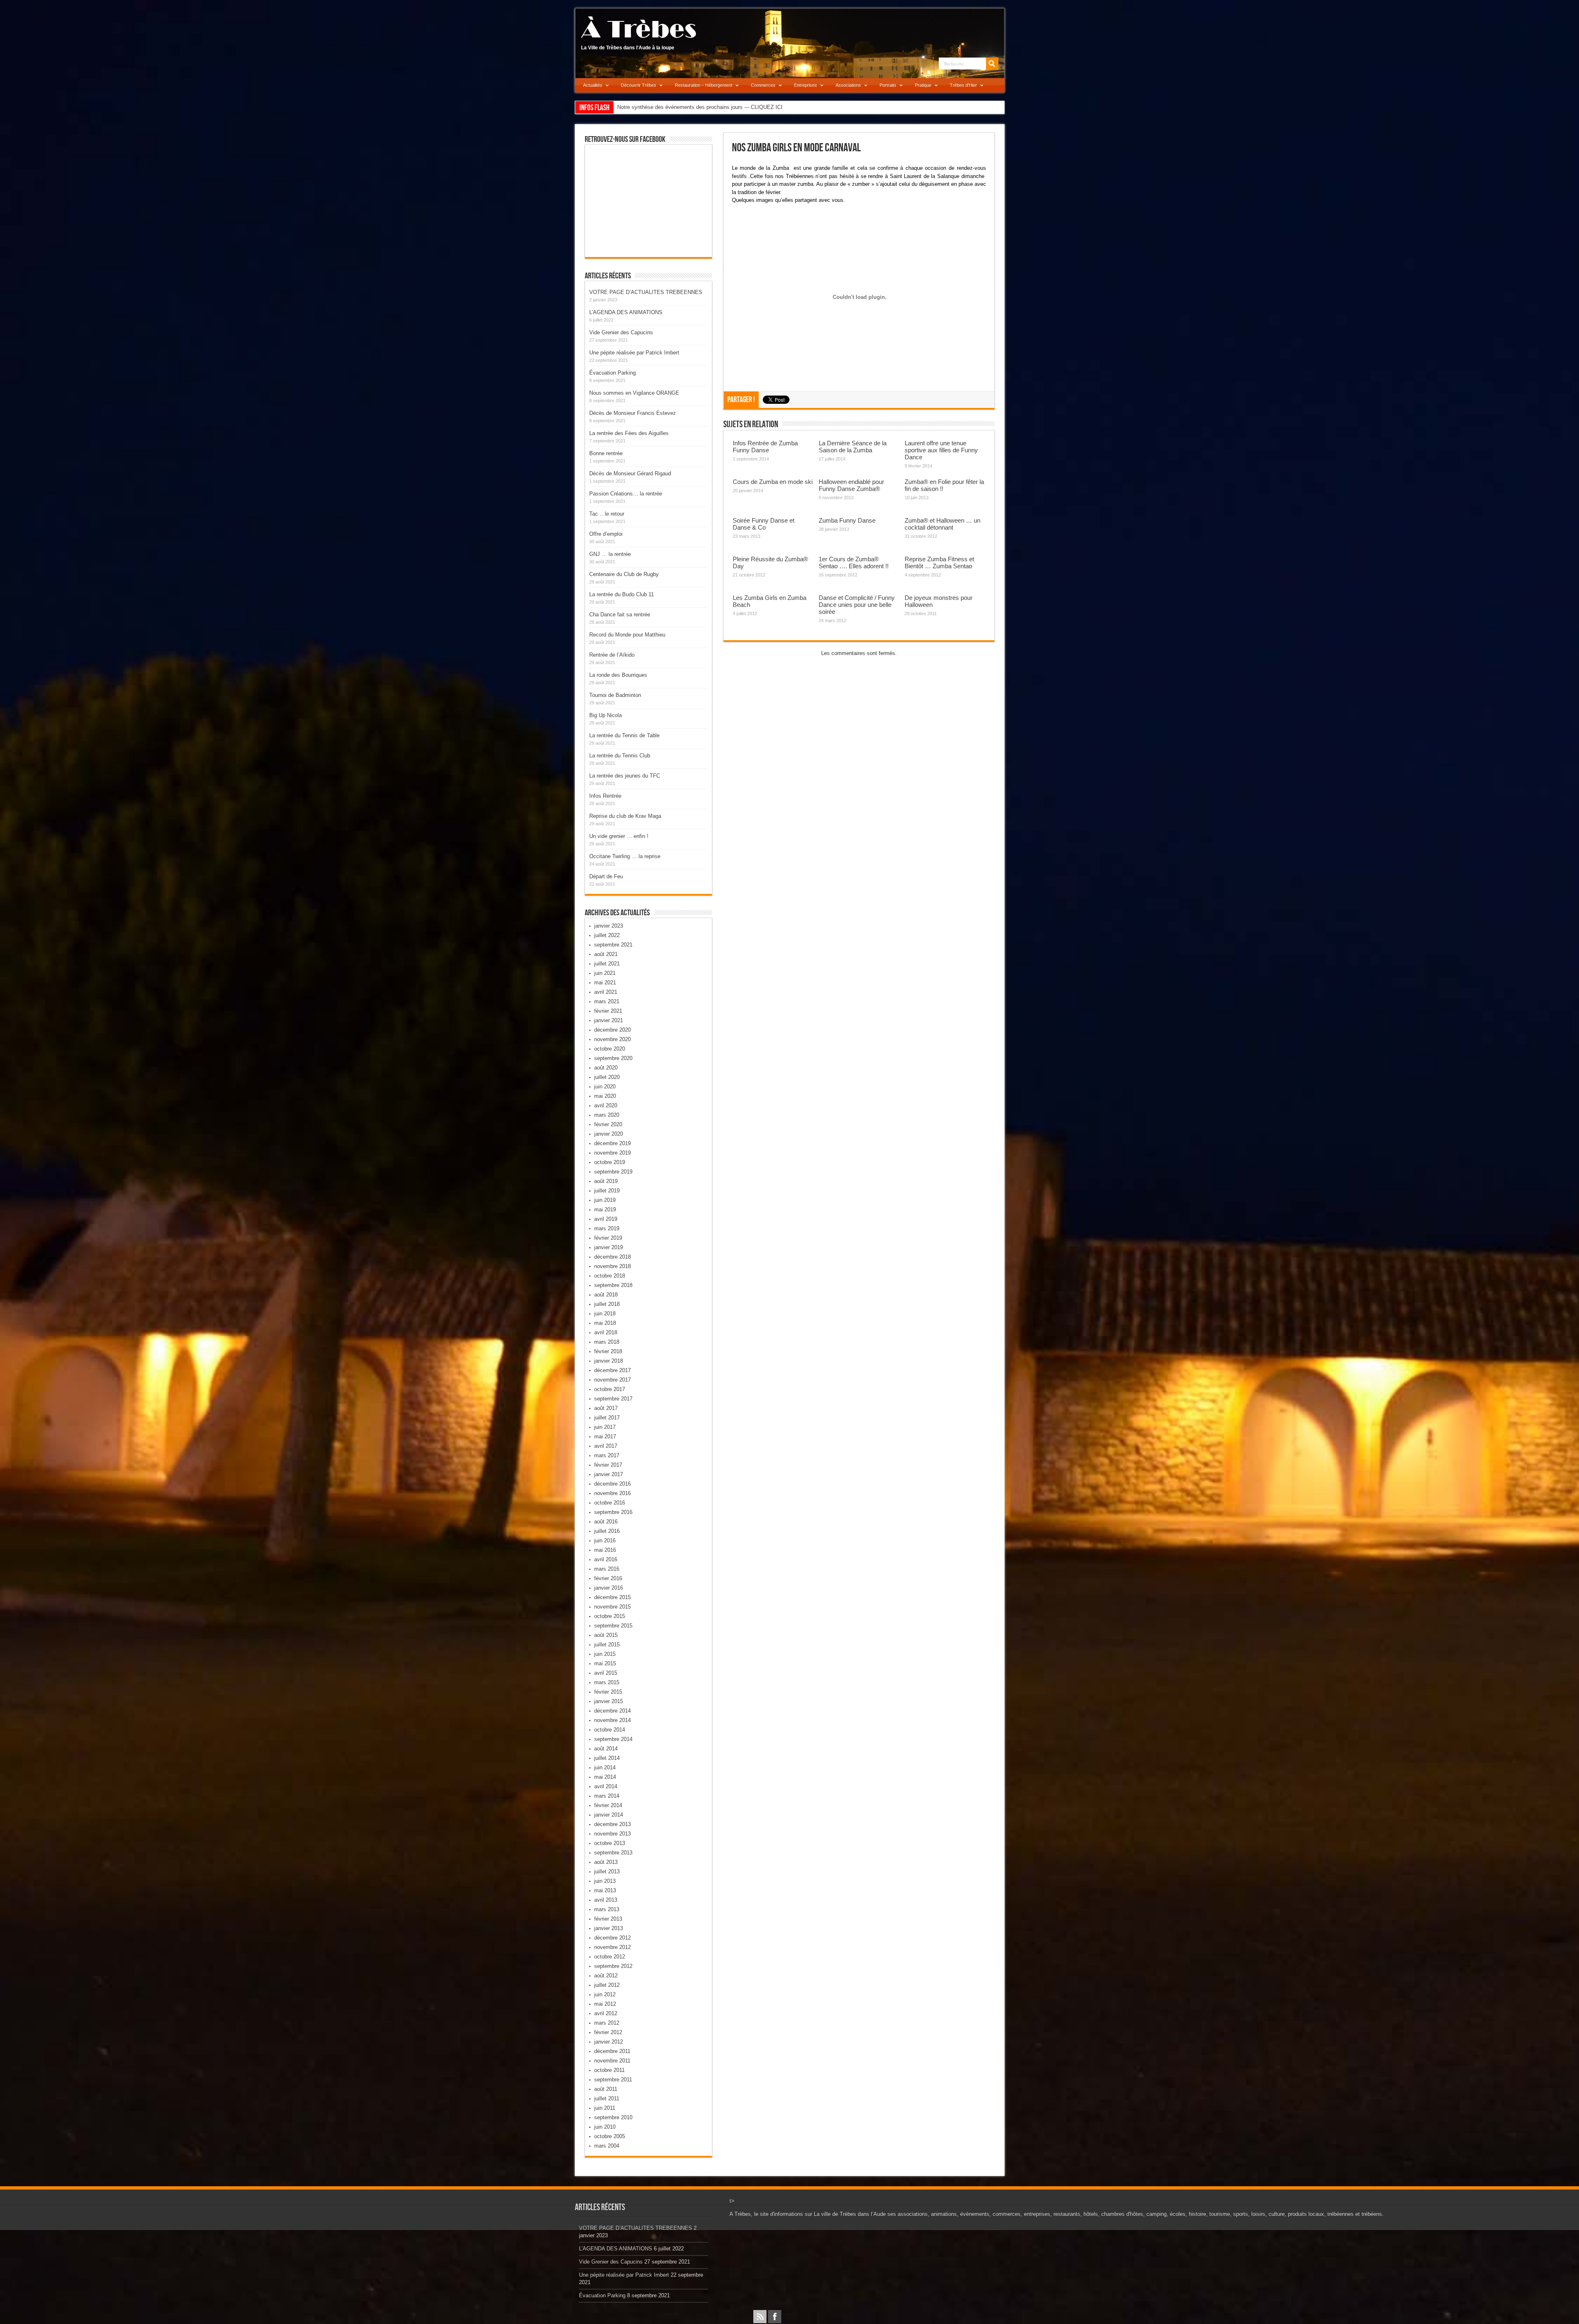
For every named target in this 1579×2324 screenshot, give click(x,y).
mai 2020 (605, 1096)
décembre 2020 (612, 1030)
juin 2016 (605, 1540)
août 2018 (606, 1295)
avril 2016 (606, 1559)
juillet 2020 (607, 1077)
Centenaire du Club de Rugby (624, 574)
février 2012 (608, 2032)
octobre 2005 (610, 2136)
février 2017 (608, 1465)
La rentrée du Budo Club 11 (622, 594)
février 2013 (608, 1919)
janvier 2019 (609, 1247)
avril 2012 (606, 2013)
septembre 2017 (613, 1399)
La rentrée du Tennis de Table (624, 735)
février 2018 (608, 1351)
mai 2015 (605, 1663)
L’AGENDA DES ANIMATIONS (626, 312)
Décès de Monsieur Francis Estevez (633, 413)
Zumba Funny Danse (847, 520)
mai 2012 (605, 2004)
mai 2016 (605, 1550)
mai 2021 (605, 983)
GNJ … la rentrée (610, 554)
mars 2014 (607, 1796)
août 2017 (606, 1408)
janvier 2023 (609, 926)
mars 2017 (607, 1455)
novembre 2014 (612, 1720)
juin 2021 (605, 973)
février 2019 (608, 1238)
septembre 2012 (613, 1966)
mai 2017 (605, 1436)
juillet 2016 (607, 1531)
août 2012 (606, 1976)
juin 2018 (605, 1314)
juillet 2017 (607, 1418)
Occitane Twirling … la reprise (625, 856)
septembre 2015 (613, 1626)
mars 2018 (607, 1342)
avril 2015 (606, 1673)
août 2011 (606, 2089)
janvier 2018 (609, 1361)
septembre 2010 (613, 2117)
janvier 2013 (609, 1928)
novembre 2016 (612, 1493)
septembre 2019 (613, 1172)
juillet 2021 (607, 964)
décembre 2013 (612, 1824)
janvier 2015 (609, 1701)
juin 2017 (605, 1427)
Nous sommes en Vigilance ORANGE (634, 393)
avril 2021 (606, 992)
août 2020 (606, 1068)
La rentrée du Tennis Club (620, 756)
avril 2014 (606, 1786)
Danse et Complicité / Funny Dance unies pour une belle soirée (857, 605)
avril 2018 (606, 1332)
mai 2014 (605, 1777)
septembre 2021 (613, 945)
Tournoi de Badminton (615, 695)
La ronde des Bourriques (618, 675)
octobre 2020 (610, 1049)
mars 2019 (607, 1228)
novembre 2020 (612, 1039)
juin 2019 (605, 1200)
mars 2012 (607, 2023)
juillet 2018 (607, 1304)
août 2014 (606, 1749)
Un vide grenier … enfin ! (619, 836)
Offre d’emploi (606, 534)
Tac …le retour (607, 514)
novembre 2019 (612, 1153)
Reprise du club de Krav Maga (625, 816)
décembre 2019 (612, 1143)
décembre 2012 (612, 1938)
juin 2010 (605, 2127)
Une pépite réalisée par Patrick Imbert (634, 353)
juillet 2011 (607, 2098)
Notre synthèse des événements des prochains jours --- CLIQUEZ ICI (700, 107)
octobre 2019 (610, 1162)
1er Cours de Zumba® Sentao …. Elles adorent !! (854, 562)
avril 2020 (606, 1105)
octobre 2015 (610, 1616)
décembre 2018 (612, 1257)
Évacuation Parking (612, 373)
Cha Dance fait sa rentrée (620, 615)
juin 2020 (605, 1087)
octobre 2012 (610, 1957)
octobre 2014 (610, 1730)
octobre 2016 (610, 1503)
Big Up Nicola (605, 715)
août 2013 (606, 1862)
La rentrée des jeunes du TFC (625, 776)
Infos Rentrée (605, 796)
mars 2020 (607, 1115)
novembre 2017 (612, 1380)
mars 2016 (607, 1569)
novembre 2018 (612, 1266)
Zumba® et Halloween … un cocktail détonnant (942, 524)
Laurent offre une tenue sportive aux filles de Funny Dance (941, 450)
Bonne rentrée (606, 453)
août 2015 (606, 1635)
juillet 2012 (607, 1985)
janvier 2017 (609, 1474)
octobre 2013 (610, 1843)
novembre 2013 (612, 1834)
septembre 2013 (613, 1853)
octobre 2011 (609, 2070)
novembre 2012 (612, 1947)
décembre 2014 (612, 1711)
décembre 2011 (612, 2051)
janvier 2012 (609, 2042)
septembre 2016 (613, 1512)
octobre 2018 (610, 1276)
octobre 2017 (610, 1389)
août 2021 (606, 954)
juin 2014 (605, 1767)
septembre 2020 (613, 1058)
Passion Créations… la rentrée (626, 494)
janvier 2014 (609, 1815)
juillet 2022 (607, 935)
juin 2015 (605, 1654)
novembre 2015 (612, 1607)
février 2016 (608, 1578)
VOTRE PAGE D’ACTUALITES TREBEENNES (646, 292)
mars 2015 (607, 1682)
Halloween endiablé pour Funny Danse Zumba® (851, 485)
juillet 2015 (607, 1645)
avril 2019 (606, 1219)
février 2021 (608, 1011)
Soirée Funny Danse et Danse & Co (764, 524)
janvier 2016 (609, 1588)
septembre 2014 (613, 1739)
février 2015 (608, 1692)
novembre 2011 (612, 2061)
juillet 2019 (607, 1191)
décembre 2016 (612, 1484)
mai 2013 (605, 1890)
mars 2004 (607, 2146)
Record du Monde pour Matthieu (627, 635)
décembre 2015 (612, 1597)
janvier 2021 (609, 1020)
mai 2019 (605, 1209)
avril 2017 (606, 1446)
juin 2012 (605, 1994)
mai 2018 (605, 1323)
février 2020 (608, 1124)
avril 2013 (606, 1900)
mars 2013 (607, 1909)
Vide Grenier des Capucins (621, 332)
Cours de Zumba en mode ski (773, 482)
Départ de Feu (606, 876)
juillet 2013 (607, 1871)
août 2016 (606, 1522)
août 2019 (606, 1181)
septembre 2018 (613, 1285)
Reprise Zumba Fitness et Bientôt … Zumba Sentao (939, 562)
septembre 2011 (613, 2080)
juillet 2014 (607, 1758)
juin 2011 (605, 2108)
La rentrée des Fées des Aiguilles (629, 433)
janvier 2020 (609, 1134)
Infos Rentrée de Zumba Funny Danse (765, 447)
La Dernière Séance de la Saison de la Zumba (853, 447)
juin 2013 (605, 1881)
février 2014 (608, 1805)
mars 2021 (607, 1001)
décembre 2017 (612, 1370)
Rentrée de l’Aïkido (612, 655)
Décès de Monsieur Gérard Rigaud (630, 473)
